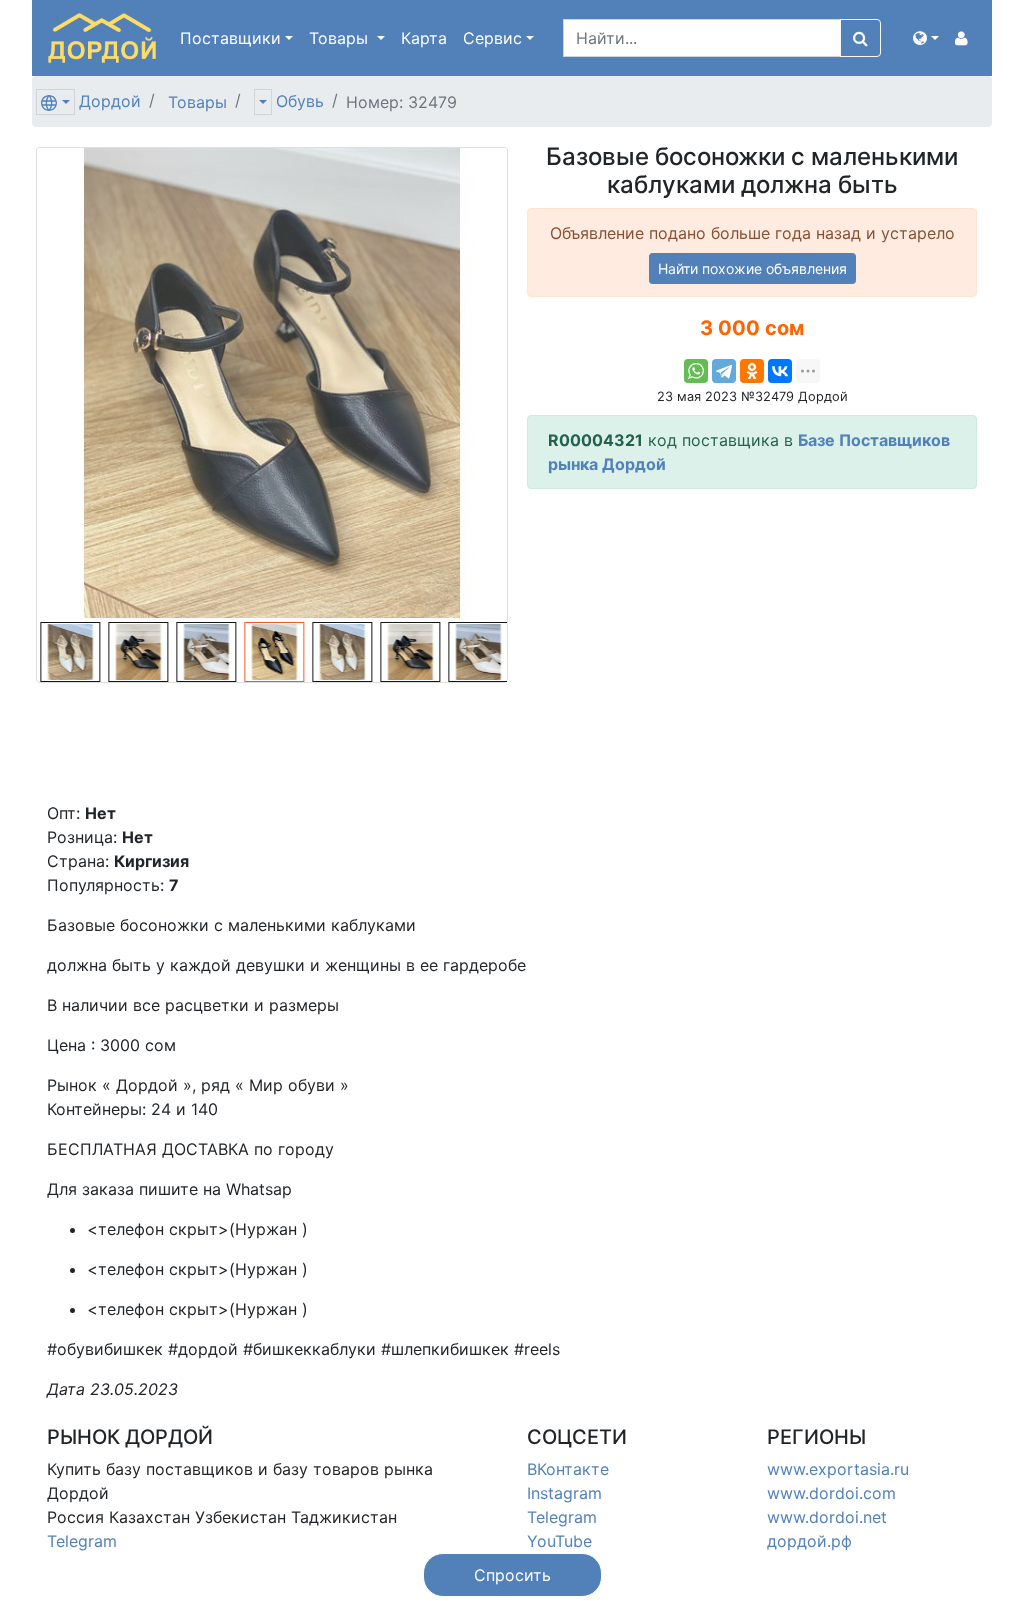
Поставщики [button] (230, 38)
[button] (926, 38)
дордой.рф (809, 1541)
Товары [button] (341, 38)
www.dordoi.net (827, 1517)
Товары (197, 102)
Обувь (300, 101)
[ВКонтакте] (780, 371)
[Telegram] (724, 371)
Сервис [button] (492, 38)
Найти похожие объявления (752, 268)
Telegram (82, 1541)
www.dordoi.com (831, 1493)
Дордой (110, 101)
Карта (424, 38)
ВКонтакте (568, 1469)
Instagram (564, 1493)
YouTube (559, 1541)
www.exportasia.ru (838, 1469)
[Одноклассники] (752, 371)
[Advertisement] (752, 645)
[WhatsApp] (696, 371)
